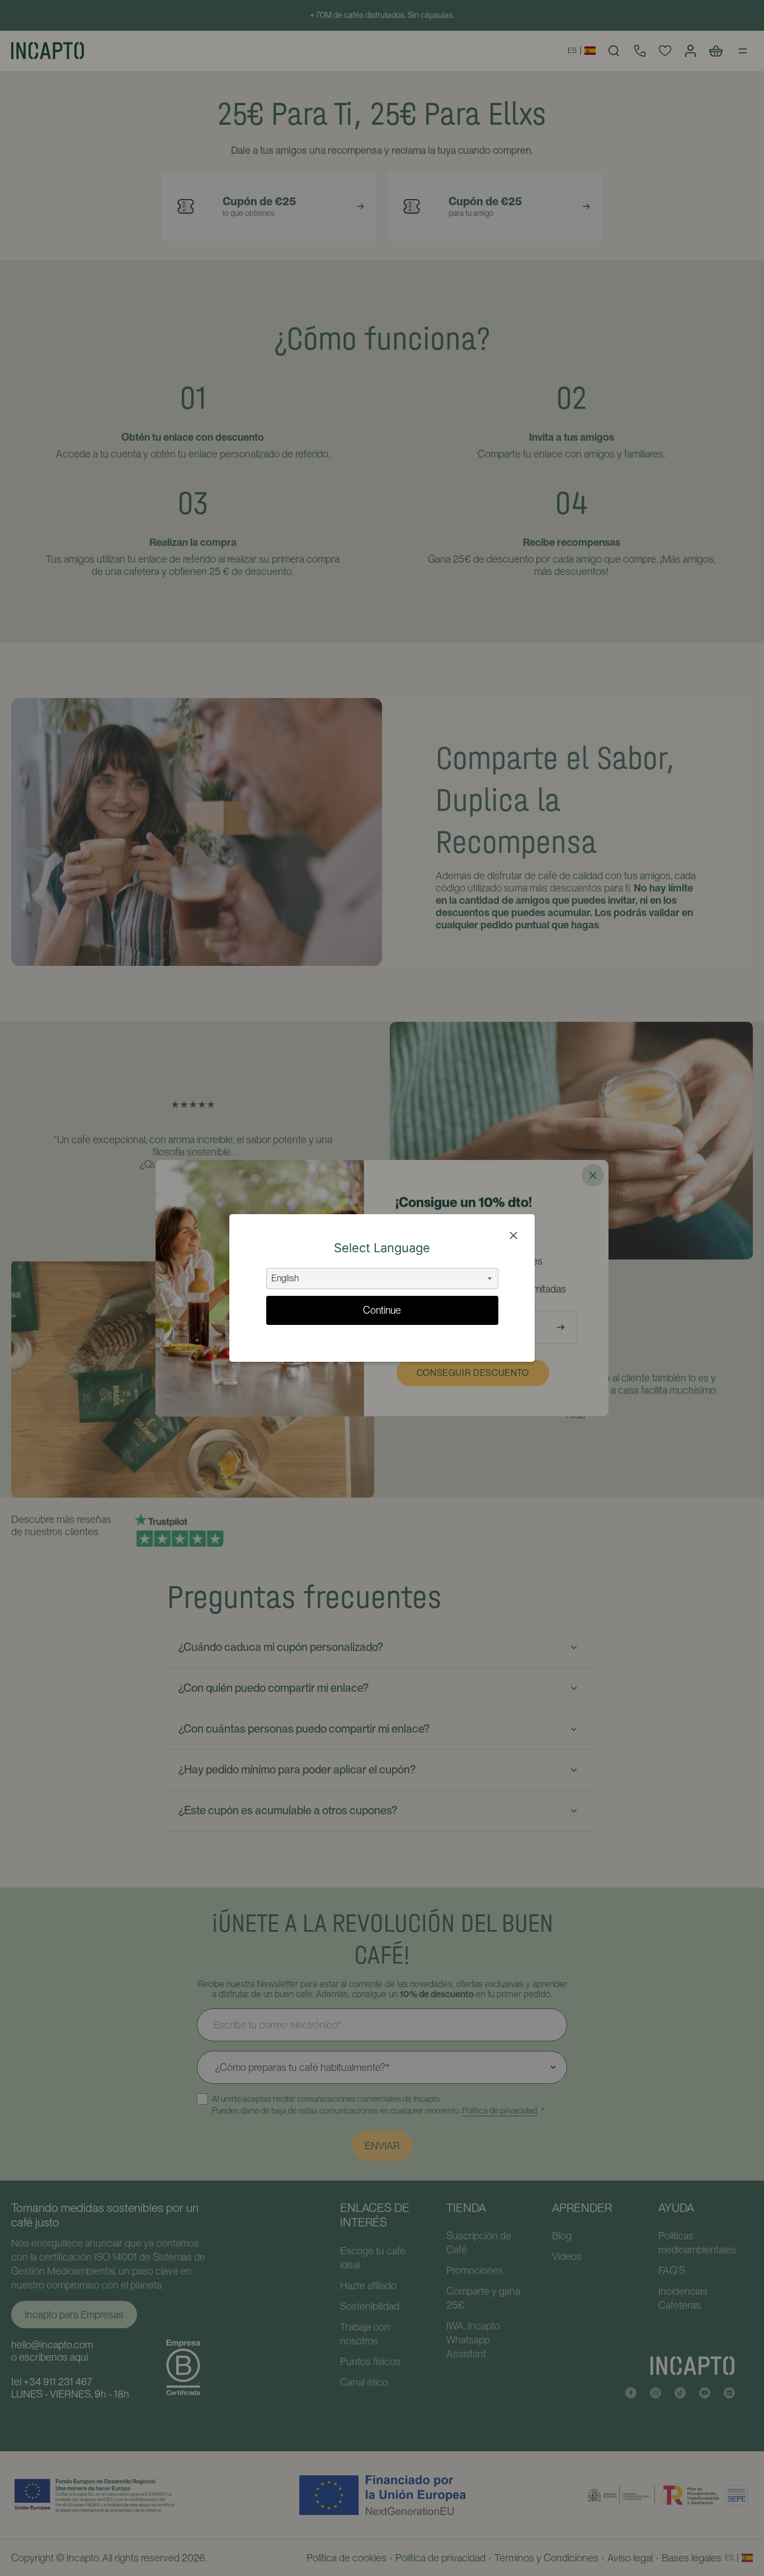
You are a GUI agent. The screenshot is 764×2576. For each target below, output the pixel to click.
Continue (382, 1310)
